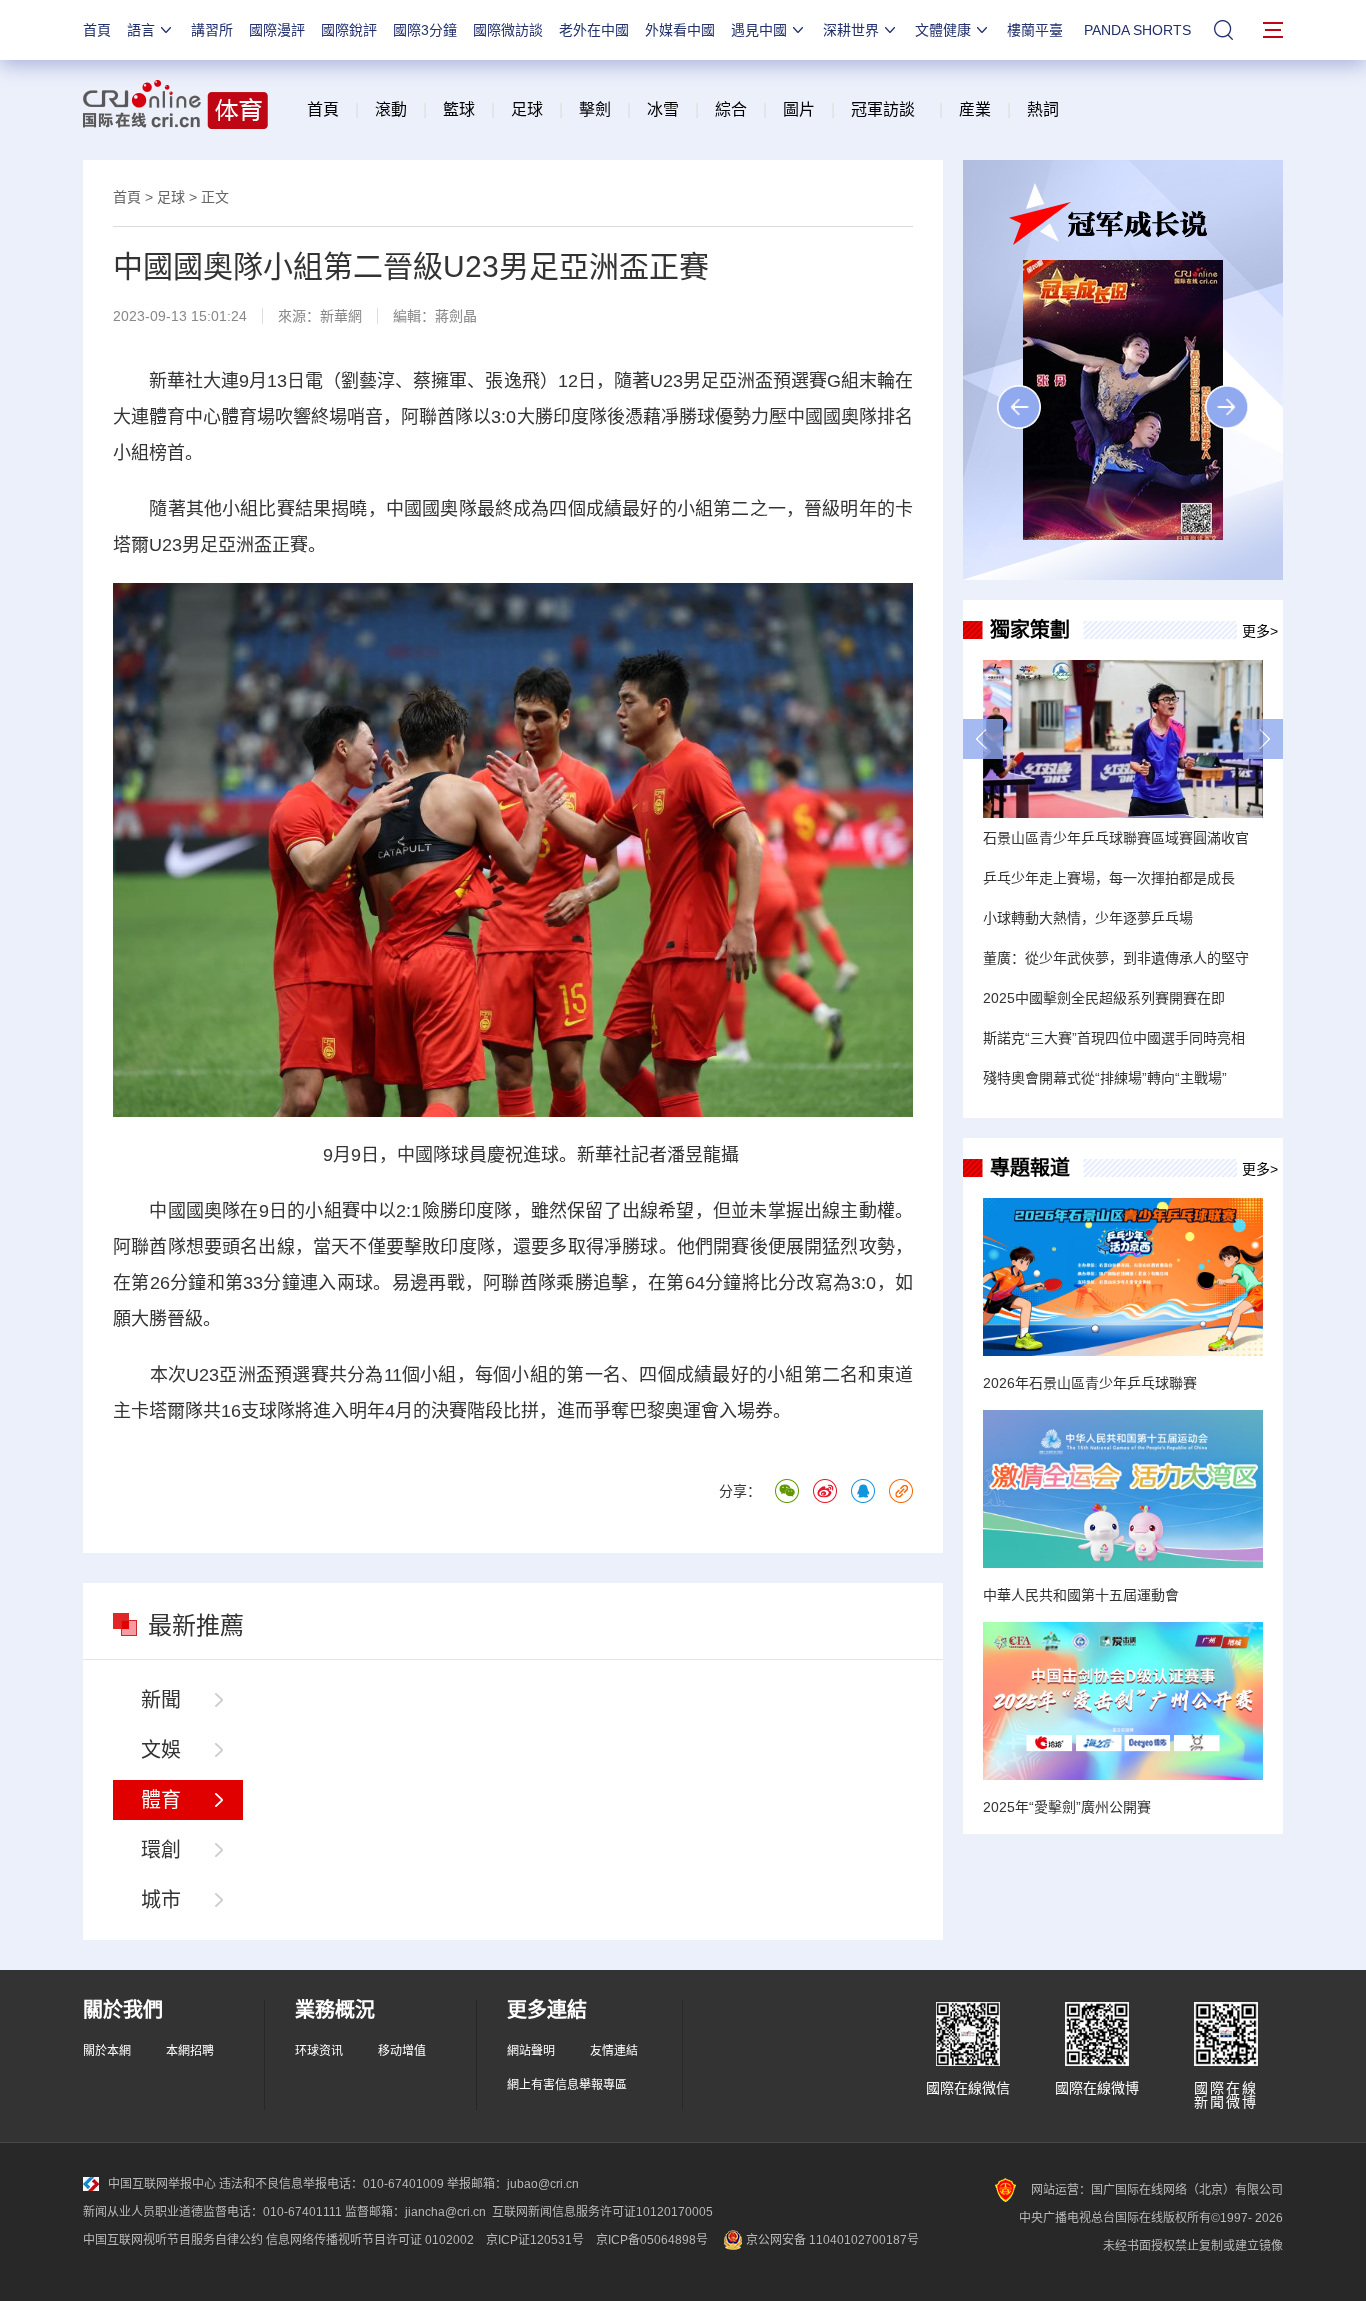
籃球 (459, 109)
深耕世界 (851, 30)
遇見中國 (759, 30)
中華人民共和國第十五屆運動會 (1081, 1595)
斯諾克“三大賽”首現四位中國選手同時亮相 (1114, 1038)
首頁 (97, 30)
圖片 (797, 109)
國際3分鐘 (425, 30)
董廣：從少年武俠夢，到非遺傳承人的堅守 (1116, 958)
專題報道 (1030, 1168)
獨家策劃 (1030, 630)
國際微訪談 (508, 30)
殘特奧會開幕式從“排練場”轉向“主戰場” (1105, 1078)
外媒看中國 (680, 30)
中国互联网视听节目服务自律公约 (173, 2240)
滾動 (391, 109)
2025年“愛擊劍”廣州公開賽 (1067, 1807)
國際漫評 (277, 30)
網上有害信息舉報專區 (567, 2085)
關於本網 (107, 2051)
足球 (527, 109)
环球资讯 (319, 2051)
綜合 (731, 109)
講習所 (212, 30)
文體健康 (943, 30)
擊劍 (595, 109)
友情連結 (614, 2051)
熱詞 (1043, 109)
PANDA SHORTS (1137, 30)
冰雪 (663, 109)
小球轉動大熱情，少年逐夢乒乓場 (1088, 918)
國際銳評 (349, 30)
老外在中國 (594, 30)
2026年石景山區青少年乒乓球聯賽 (1090, 1383)
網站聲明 (531, 2051)
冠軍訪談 (883, 109)
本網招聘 (190, 2051)
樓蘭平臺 (1035, 30)
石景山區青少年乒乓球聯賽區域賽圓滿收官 (1116, 838)
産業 (975, 109)
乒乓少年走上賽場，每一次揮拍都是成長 (1109, 878)
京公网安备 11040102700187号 (831, 2240)
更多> (1260, 631)
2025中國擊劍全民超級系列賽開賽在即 (1104, 998)
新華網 (341, 316)
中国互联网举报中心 (162, 2184)
